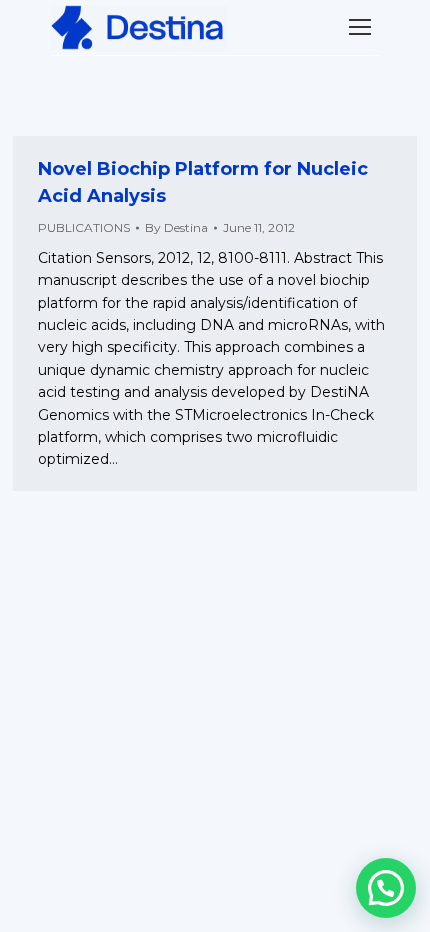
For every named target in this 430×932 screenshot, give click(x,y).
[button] (386, 888)
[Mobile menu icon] (360, 27)
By (176, 227)
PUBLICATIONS (84, 227)
